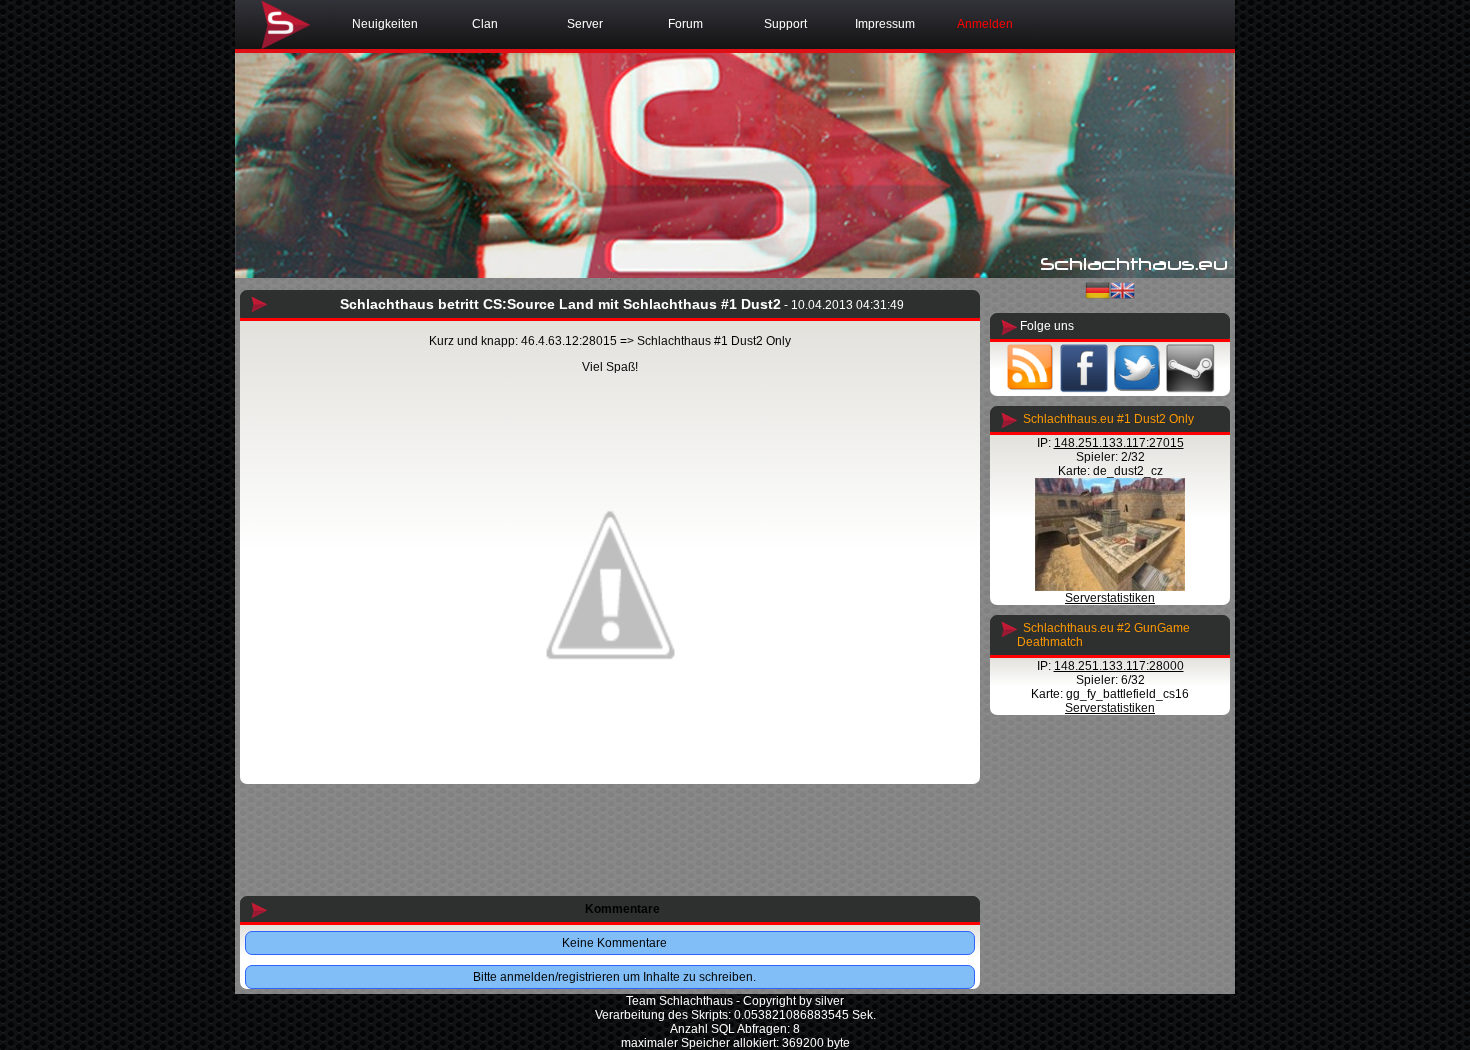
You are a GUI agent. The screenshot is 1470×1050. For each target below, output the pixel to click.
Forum (685, 24)
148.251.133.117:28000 (1119, 666)
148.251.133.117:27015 (1119, 443)
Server (585, 24)
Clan (485, 24)
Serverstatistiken (1110, 598)
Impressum (885, 24)
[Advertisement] (610, 841)
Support (785, 24)
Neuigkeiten (385, 24)
